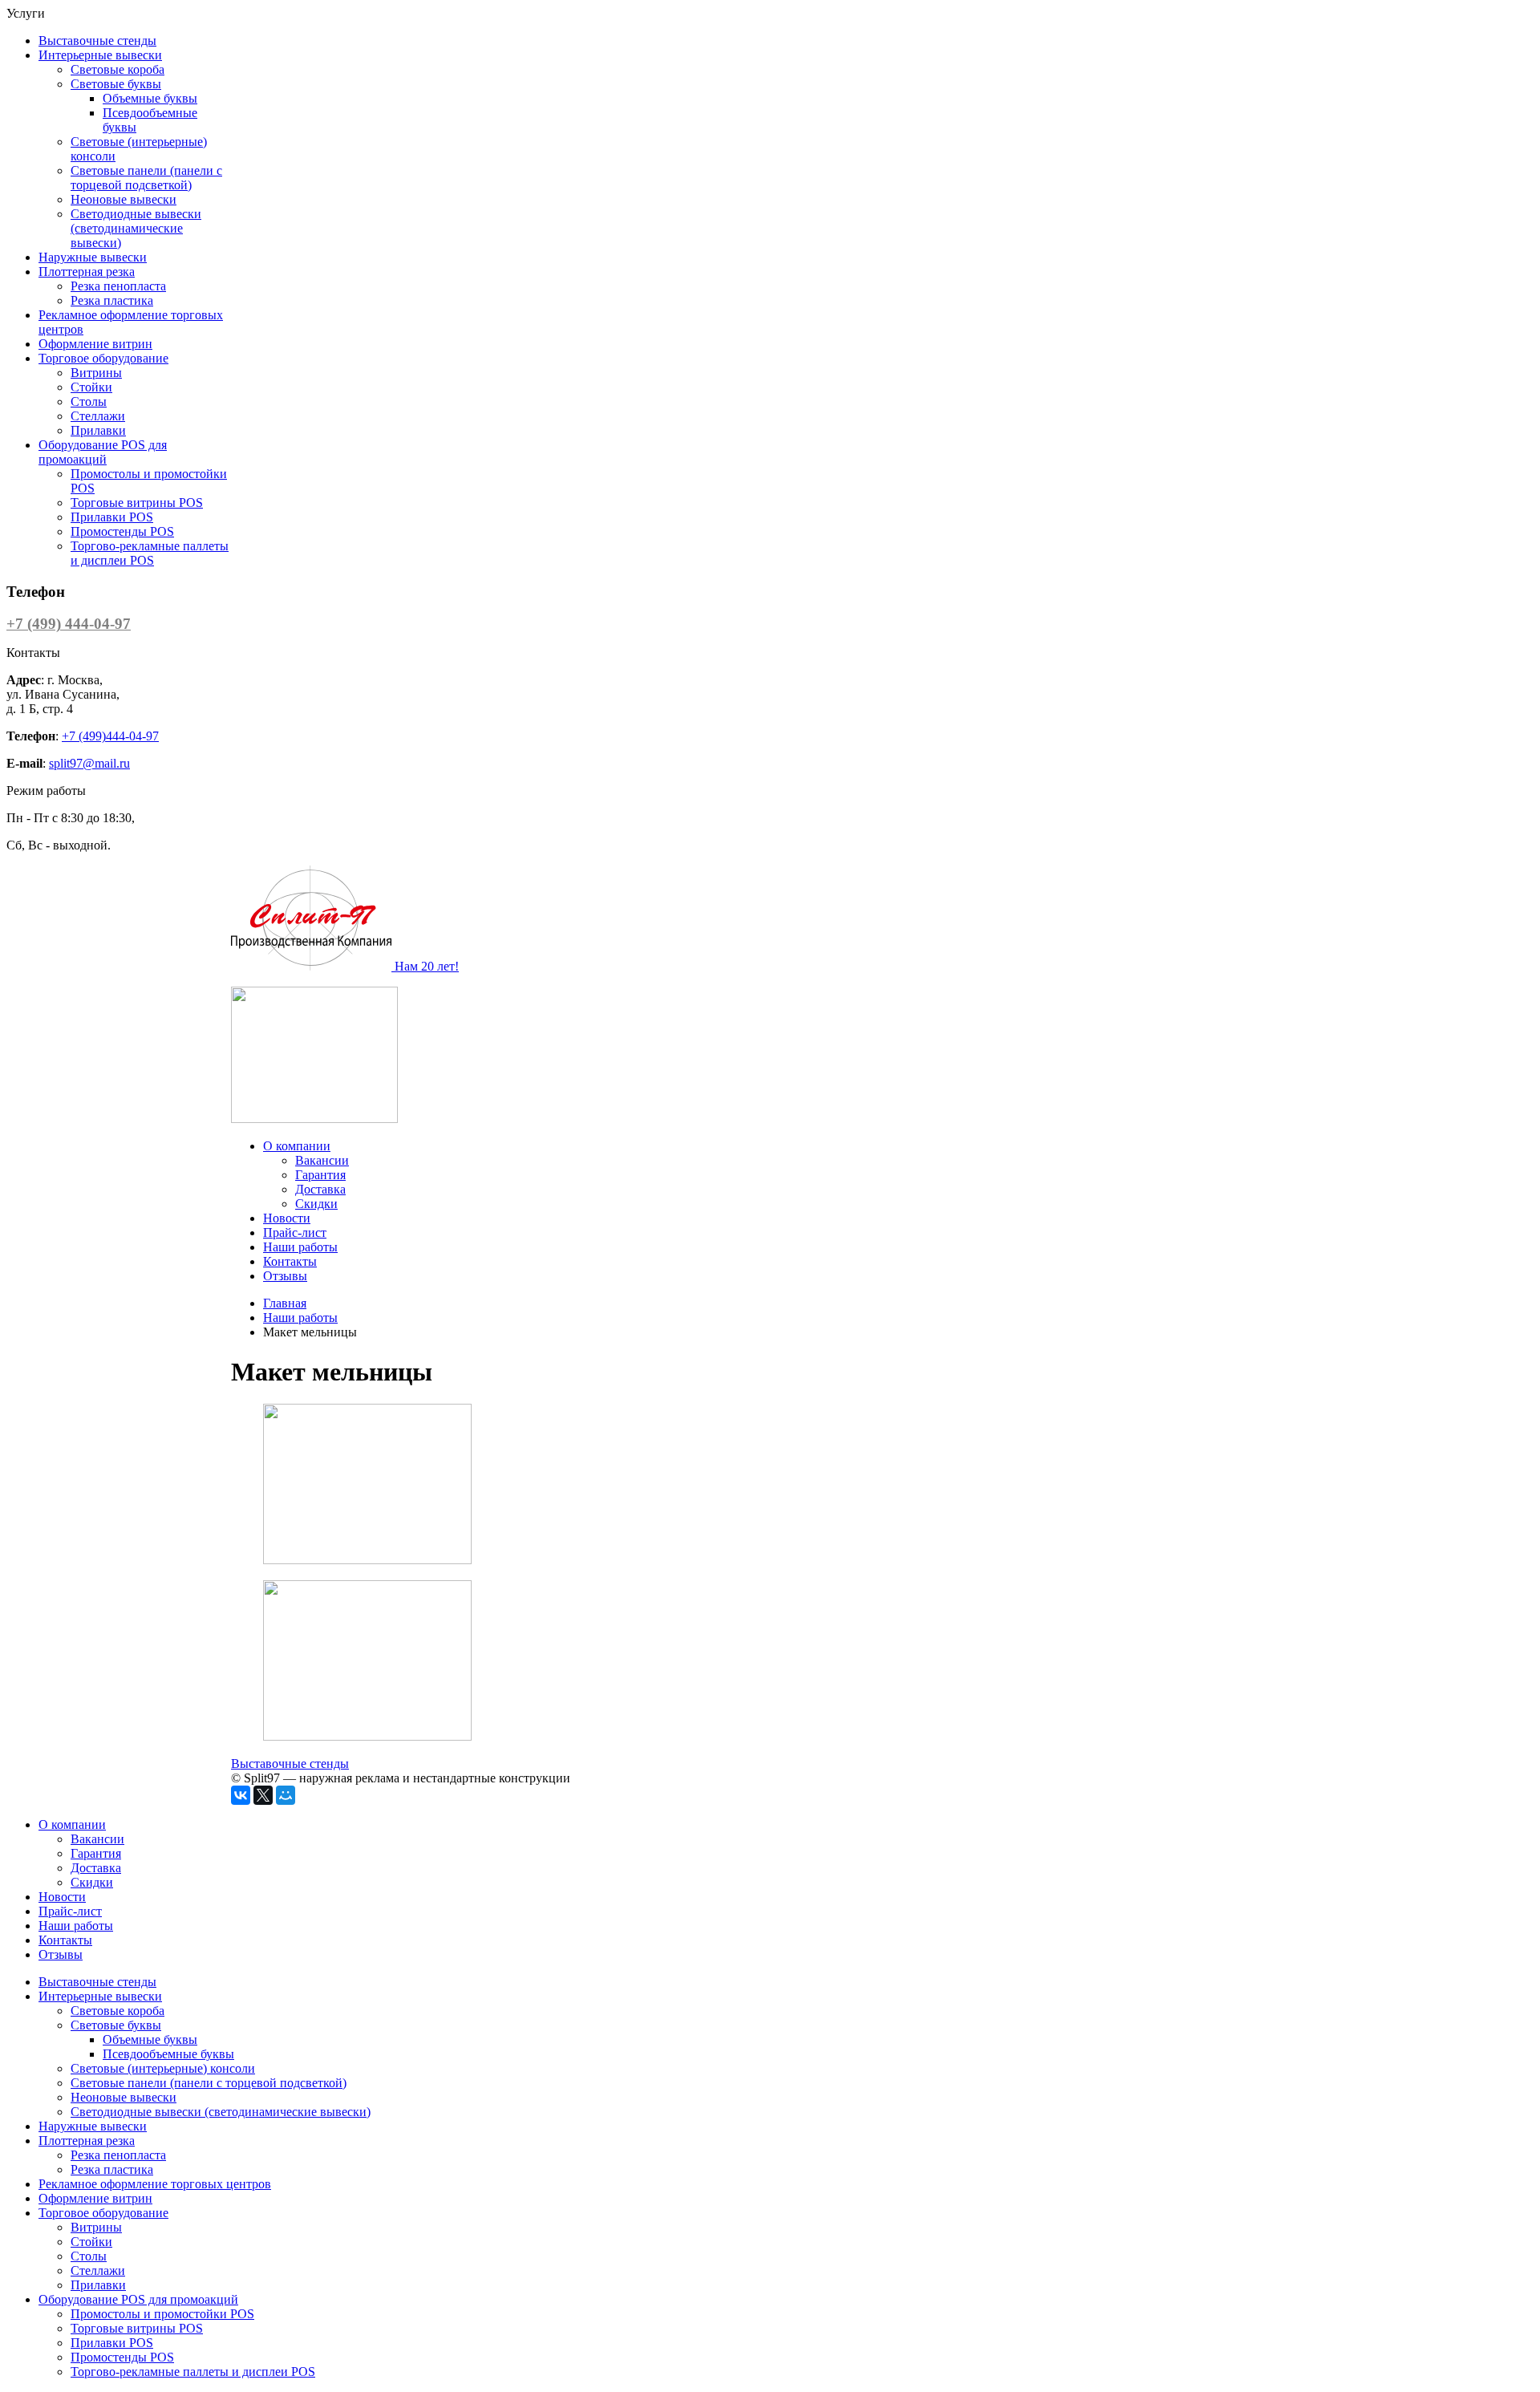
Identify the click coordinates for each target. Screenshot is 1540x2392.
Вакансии (322, 1160)
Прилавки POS (112, 517)
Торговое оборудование (103, 358)
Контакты (290, 1261)
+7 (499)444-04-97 (110, 736)
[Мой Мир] (286, 1795)
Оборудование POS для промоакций (103, 452)
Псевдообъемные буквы (168, 2054)
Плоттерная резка (87, 272)
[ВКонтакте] (241, 1795)
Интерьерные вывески (100, 55)
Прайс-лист (295, 1232)
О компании (297, 1146)
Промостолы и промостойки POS (162, 2314)
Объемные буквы (150, 98)
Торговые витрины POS (137, 503)
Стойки (91, 387)
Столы (89, 401)
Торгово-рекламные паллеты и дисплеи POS (150, 553)
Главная (285, 1303)
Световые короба (118, 69)
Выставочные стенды (97, 41)
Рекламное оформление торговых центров (155, 2184)
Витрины (96, 373)
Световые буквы (116, 84)
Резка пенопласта (118, 286)
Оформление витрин (95, 344)
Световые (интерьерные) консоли (163, 2068)
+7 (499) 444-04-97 (69, 624)
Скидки (316, 1204)
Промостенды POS (122, 531)
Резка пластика (112, 300)
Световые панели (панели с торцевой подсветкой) (146, 178)
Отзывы (285, 1276)
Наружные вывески (93, 257)
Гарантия (320, 1175)
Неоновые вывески (124, 199)
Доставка (320, 1189)
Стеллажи (98, 416)
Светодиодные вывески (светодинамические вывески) (136, 228)
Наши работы (300, 1247)
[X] (263, 1795)
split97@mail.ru (89, 763)
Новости (287, 1218)
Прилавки (98, 430)
